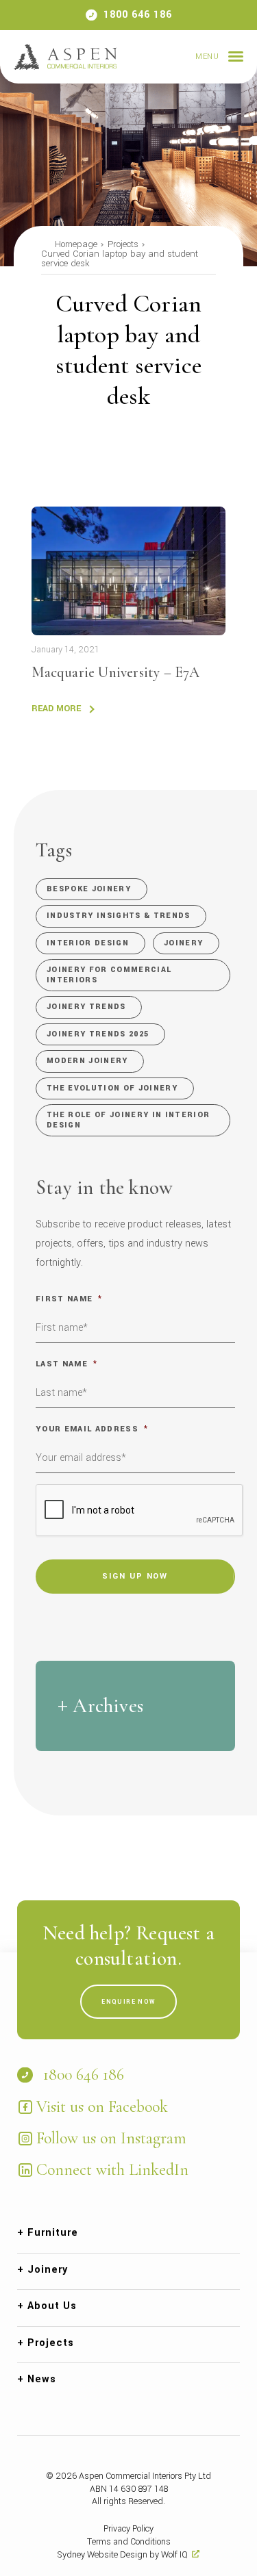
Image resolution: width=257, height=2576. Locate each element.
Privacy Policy (128, 2529)
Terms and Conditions (129, 2542)
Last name (66, 1364)
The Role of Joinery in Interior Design (128, 1120)
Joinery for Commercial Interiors (109, 974)
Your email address (92, 1429)
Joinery (183, 943)
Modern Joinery (87, 1061)
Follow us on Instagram (111, 2138)
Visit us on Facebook (102, 2107)
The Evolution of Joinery (112, 1088)
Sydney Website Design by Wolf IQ (123, 2555)
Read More (56, 709)
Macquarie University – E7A (115, 672)
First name (69, 1299)
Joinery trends (86, 1007)
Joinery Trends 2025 (98, 1034)
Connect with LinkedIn (112, 2170)
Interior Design (88, 943)
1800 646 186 (138, 15)
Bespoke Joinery (89, 889)
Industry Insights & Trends (119, 916)
